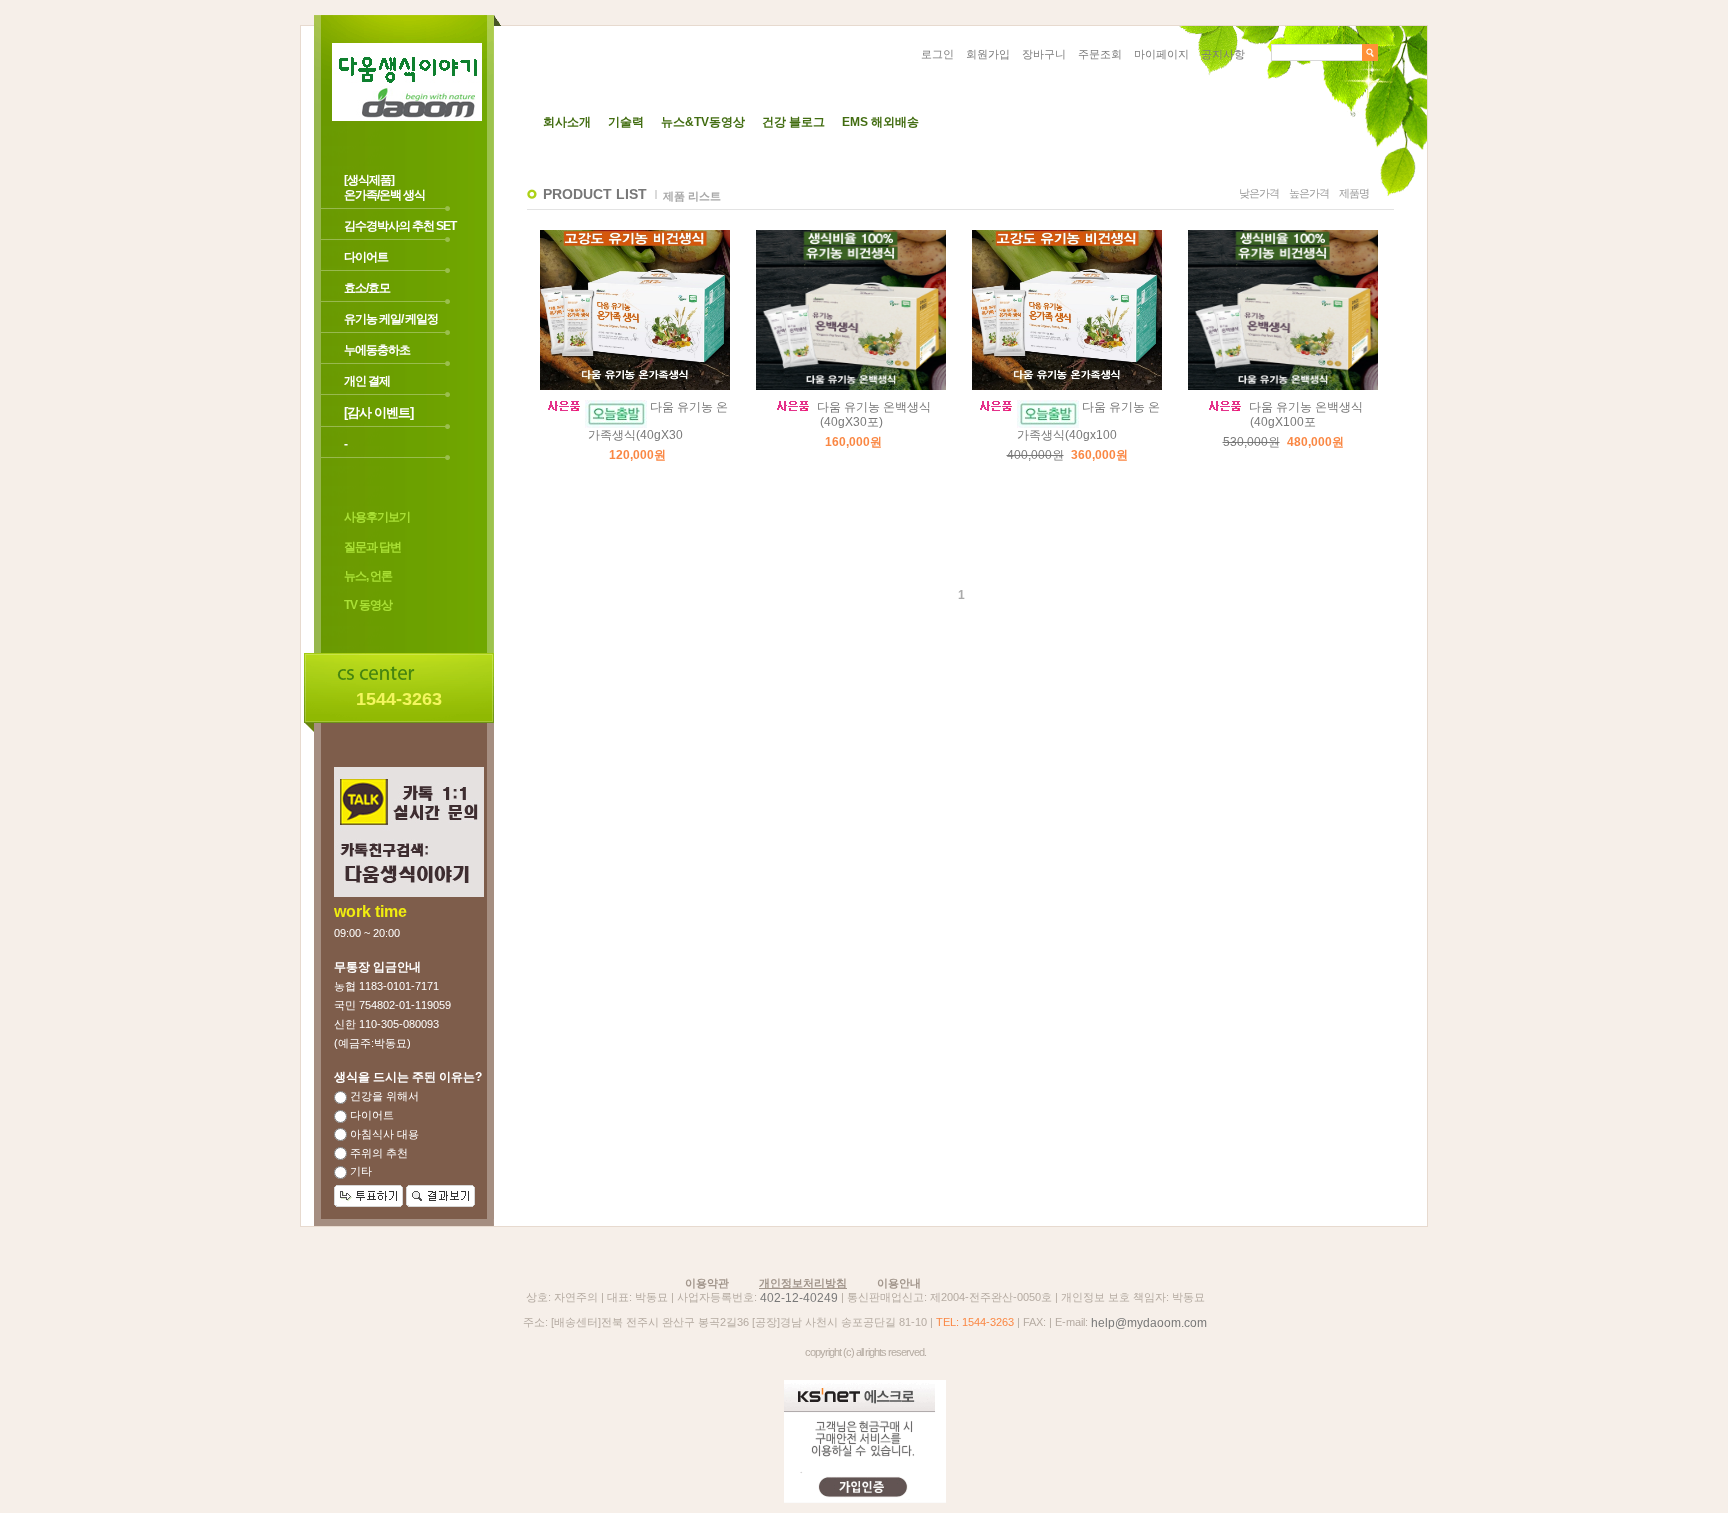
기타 (359, 1171)
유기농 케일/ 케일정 (391, 319)
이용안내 (899, 1283)
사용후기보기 (377, 518)
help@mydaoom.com (1149, 1323)
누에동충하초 (377, 350)
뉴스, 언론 (368, 576)
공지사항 (1223, 54)
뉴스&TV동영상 (703, 122)
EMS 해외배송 (880, 122)
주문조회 (1100, 54)
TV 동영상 (368, 606)
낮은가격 (1259, 193)
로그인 (937, 54)
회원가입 (988, 54)
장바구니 (1044, 54)
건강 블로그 (793, 122)
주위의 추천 (377, 1153)
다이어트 (366, 257)
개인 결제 (367, 381)
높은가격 (1309, 193)
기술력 (626, 122)
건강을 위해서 (383, 1096)
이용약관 (707, 1283)
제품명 (1354, 193)
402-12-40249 (799, 1298)
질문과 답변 (372, 547)
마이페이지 (1161, 54)
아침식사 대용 (383, 1134)
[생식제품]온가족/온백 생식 (384, 187)
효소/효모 (367, 288)
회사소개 (567, 122)
